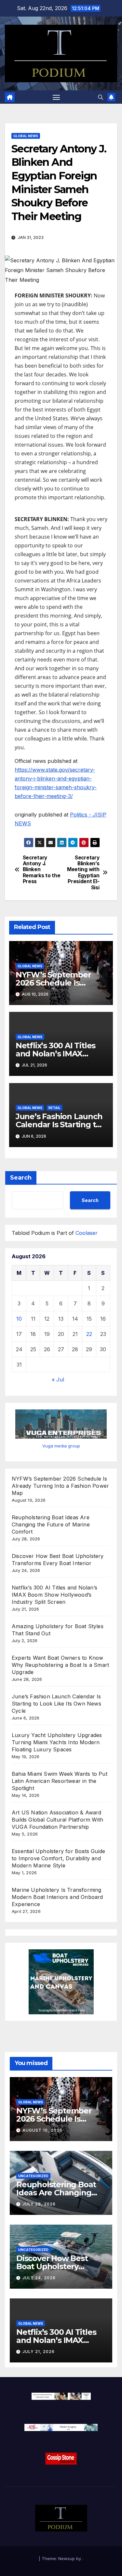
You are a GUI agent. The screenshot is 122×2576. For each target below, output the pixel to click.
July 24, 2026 (39, 2278)
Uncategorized (33, 2176)
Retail (54, 1108)
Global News (26, 136)
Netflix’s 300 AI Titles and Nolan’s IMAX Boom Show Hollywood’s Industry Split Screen (54, 1595)
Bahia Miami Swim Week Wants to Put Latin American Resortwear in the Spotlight (60, 1781)
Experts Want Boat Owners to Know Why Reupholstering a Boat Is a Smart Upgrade (60, 1665)
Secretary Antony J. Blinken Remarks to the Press (42, 870)
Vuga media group (61, 1446)
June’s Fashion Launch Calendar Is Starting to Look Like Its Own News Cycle (56, 1704)
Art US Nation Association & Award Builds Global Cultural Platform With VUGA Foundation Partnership (57, 1820)
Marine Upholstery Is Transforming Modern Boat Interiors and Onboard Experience (57, 1897)
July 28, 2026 (39, 2204)
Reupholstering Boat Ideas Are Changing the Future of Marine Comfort (51, 1524)
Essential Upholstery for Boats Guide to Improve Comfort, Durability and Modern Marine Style (58, 1858)
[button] (101, 97)
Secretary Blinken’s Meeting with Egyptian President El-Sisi (83, 873)
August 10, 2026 (42, 2130)
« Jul (58, 1380)
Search (21, 1178)
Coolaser (87, 1233)
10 (19, 1319)
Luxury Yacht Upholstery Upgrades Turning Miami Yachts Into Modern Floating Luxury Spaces (57, 1742)
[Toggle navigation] (56, 97)
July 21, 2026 (39, 2352)
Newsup (67, 2558)
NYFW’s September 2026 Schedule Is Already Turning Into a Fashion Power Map (60, 1486)
